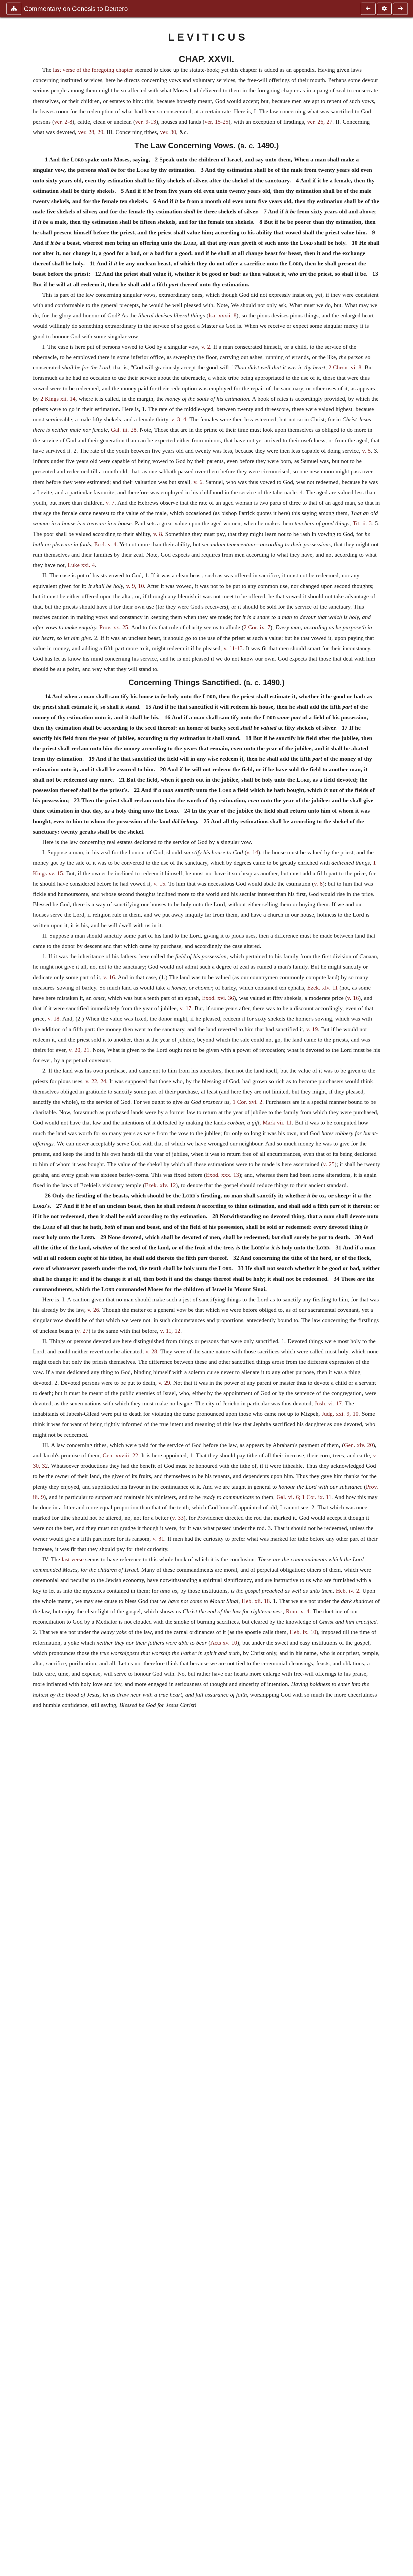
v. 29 (164, 1383)
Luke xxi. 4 (81, 565)
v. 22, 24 (96, 1081)
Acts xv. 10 (224, 1643)
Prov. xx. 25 (114, 627)
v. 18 (54, 1019)
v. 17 (186, 1008)
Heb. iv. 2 (348, 1591)
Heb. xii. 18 (256, 1601)
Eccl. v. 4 (105, 544)
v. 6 (198, 482)
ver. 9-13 (146, 122)
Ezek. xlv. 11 (322, 988)
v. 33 (178, 1518)
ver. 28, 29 (91, 132)
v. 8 (158, 534)
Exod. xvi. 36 (218, 998)
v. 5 (366, 451)
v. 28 (151, 1351)
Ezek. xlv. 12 (160, 1185)
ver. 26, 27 (320, 122)
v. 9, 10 (135, 586)
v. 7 (110, 503)
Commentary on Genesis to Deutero (76, 9)
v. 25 (329, 1164)
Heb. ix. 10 (303, 1632)
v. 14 (252, 852)
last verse (73, 1559)
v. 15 (159, 884)
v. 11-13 (233, 648)
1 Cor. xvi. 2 (247, 1102)
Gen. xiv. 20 (358, 1445)
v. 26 (93, 1310)
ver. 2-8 (63, 122)
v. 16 (109, 977)
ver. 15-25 (217, 122)
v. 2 (206, 347)
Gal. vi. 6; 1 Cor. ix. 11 (304, 1497)
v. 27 (83, 1331)
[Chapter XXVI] (368, 9)
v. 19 (312, 1029)
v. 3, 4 (179, 419)
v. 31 (158, 1539)
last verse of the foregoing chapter (93, 70)
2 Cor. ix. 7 (257, 627)
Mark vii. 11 (277, 1123)
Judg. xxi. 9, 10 (340, 1414)
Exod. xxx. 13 (222, 1175)
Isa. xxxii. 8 (222, 315)
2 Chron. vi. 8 (345, 367)
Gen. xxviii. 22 (120, 1455)
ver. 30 (168, 132)
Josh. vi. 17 (328, 1403)
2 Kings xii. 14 (58, 399)
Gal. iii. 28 (124, 430)
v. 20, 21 (79, 1050)
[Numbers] (400, 9)
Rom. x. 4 (298, 1611)
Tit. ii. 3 (362, 523)
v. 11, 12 (170, 1331)
